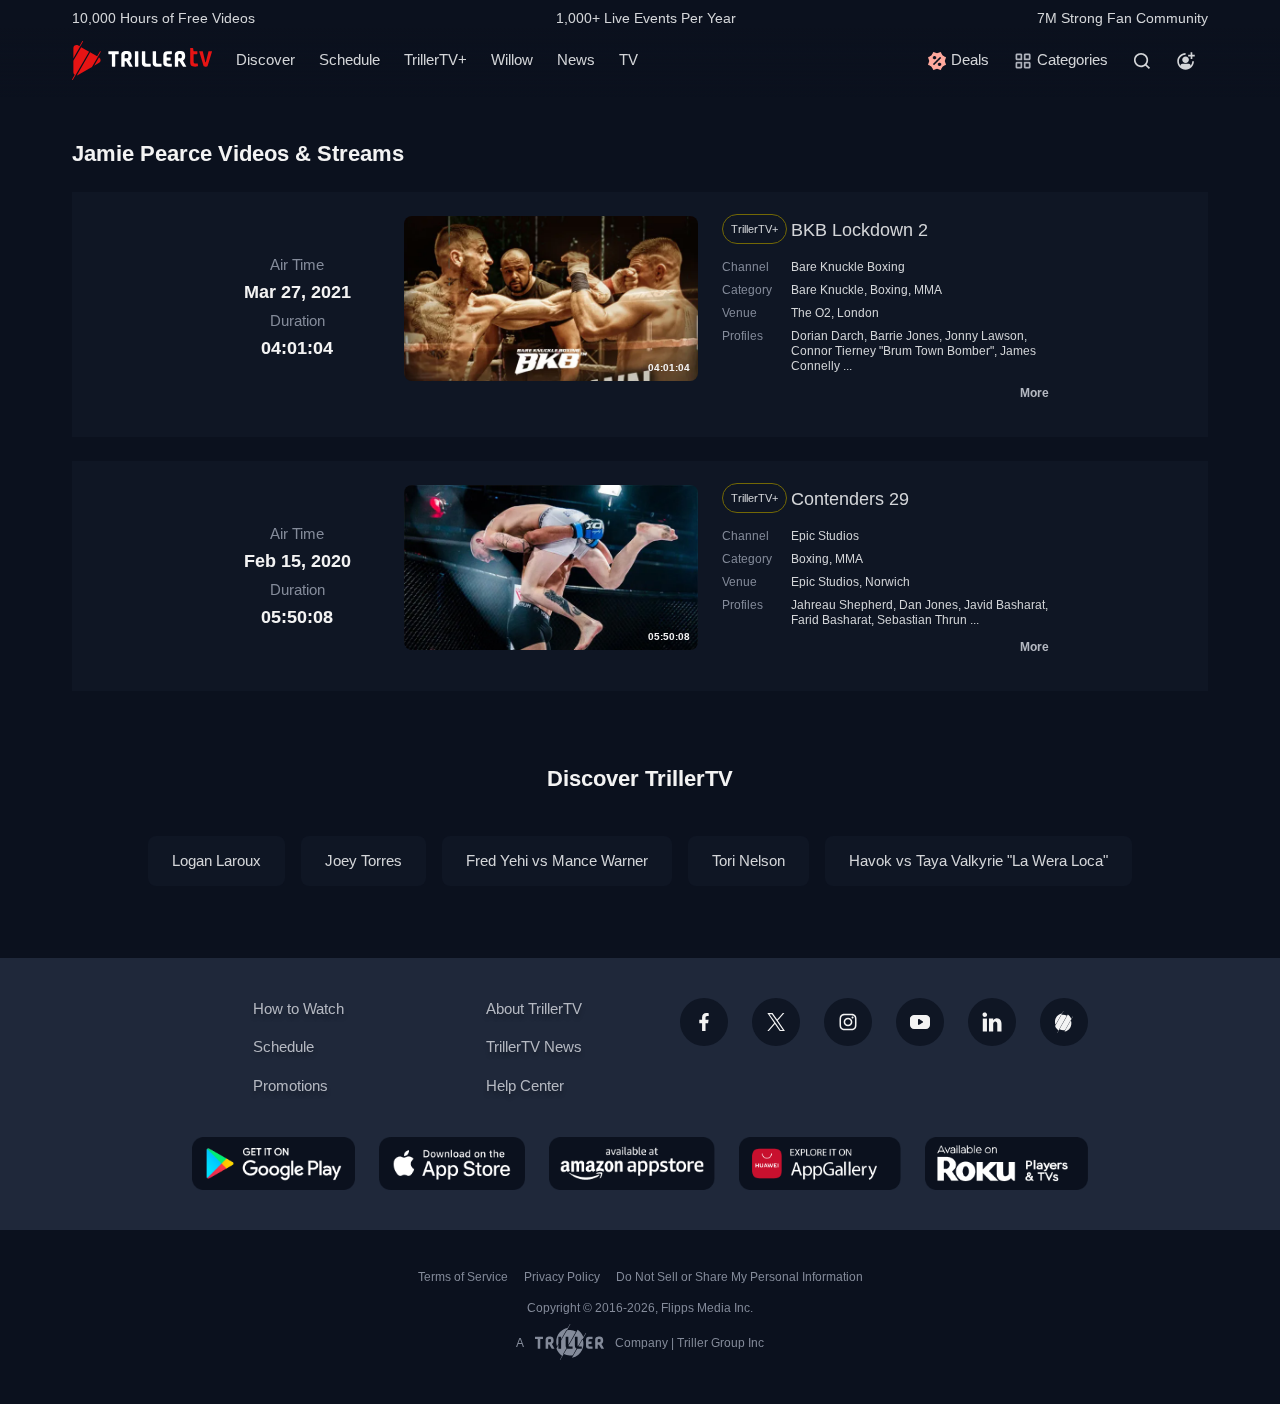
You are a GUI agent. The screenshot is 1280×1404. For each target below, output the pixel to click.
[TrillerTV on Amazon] (632, 1163)
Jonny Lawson (984, 336)
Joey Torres (363, 860)
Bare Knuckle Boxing (848, 267)
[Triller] (1064, 1022)
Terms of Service (463, 1277)
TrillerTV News (534, 1046)
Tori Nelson (748, 860)
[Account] (1186, 61)
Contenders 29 (850, 499)
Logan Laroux (216, 860)
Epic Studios (825, 536)
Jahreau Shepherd (842, 605)
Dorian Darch (827, 336)
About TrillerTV (534, 1008)
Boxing (889, 290)
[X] (776, 1022)
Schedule (349, 59)
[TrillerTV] (142, 60)
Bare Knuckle (827, 290)
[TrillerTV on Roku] (1006, 1163)
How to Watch (298, 1008)
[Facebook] (704, 1022)
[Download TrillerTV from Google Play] (273, 1163)
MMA (928, 290)
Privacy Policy (562, 1277)
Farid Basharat (831, 620)
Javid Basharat (1004, 605)
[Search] (1142, 61)
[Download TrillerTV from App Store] (452, 1163)
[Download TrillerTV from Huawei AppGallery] (820, 1163)
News (576, 59)
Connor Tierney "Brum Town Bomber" (892, 351)
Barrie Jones (904, 336)
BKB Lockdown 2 (859, 230)
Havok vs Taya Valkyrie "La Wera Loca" (978, 860)
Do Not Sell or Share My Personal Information (739, 1277)
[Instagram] (848, 1022)
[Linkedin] (992, 1022)
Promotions (290, 1085)
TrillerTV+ (435, 59)
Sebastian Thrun (922, 620)
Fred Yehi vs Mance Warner (557, 860)
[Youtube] (920, 1022)
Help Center (525, 1085)
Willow (512, 59)
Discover (265, 59)
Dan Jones (928, 605)
